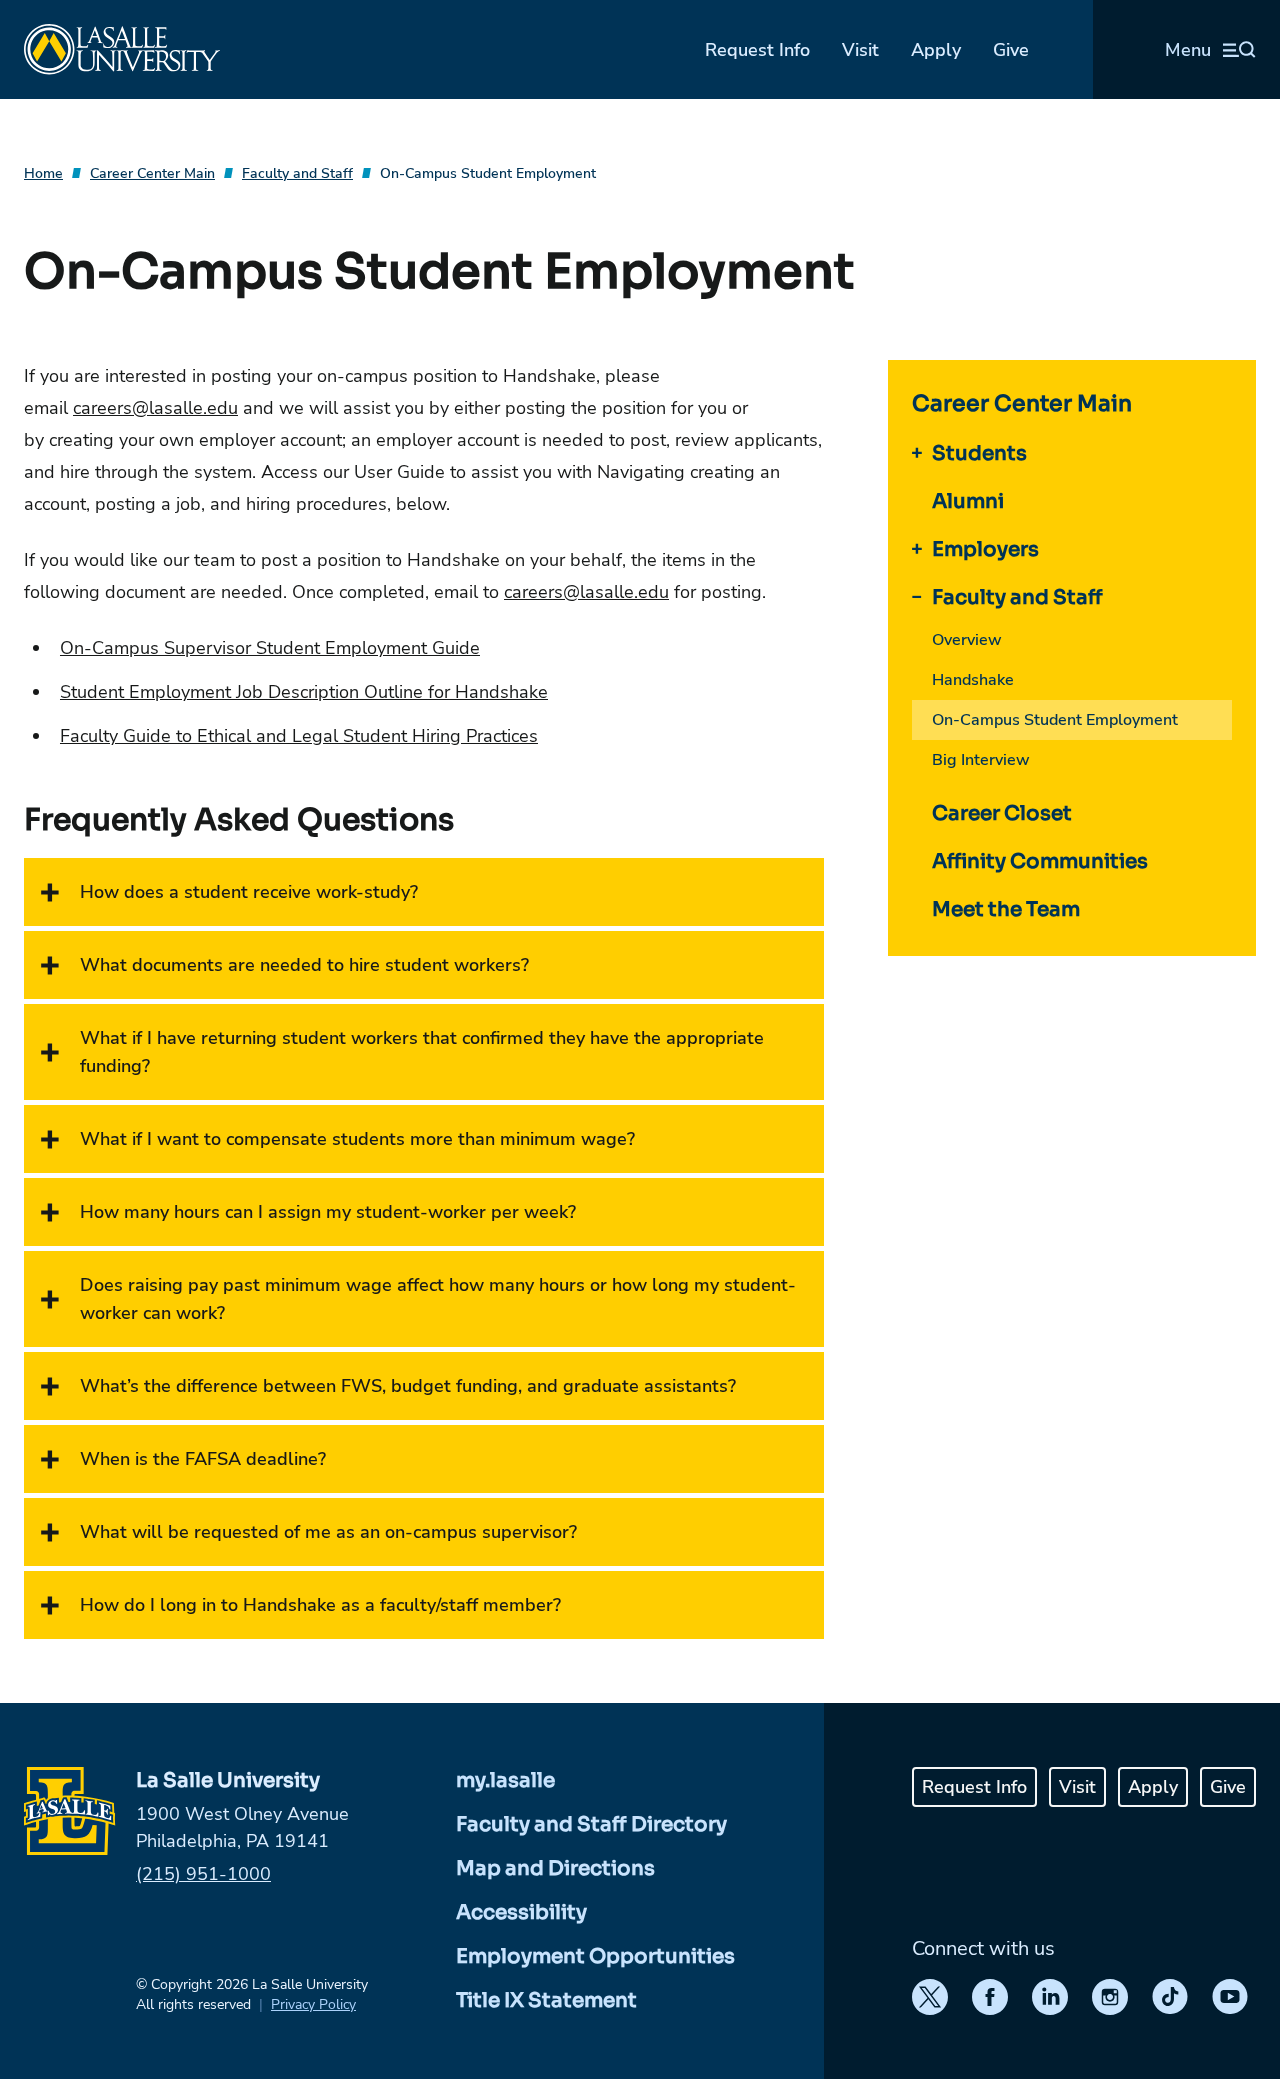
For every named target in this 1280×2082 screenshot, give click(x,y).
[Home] (122, 49)
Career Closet (1002, 813)
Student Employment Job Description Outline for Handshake (304, 692)
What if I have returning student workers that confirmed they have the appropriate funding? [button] (422, 1052)
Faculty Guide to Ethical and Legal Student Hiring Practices (299, 736)
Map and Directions (555, 1868)
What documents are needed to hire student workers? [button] (304, 965)
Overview (967, 640)
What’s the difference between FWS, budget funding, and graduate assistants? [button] (408, 1386)
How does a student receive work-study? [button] (249, 892)
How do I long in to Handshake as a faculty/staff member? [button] (320, 1605)
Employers (985, 549)
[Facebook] (990, 1997)
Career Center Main (152, 173)
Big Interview (981, 760)
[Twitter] (930, 1997)
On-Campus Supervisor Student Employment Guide (270, 648)
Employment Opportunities (595, 1956)
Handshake (973, 680)
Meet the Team (1006, 909)
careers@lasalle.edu (155, 408)
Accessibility (521, 1912)
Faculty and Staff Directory (591, 1824)
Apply (936, 50)
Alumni (968, 501)
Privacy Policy (313, 2004)
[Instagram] (1110, 1997)
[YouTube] (1230, 1997)
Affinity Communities (1040, 861)
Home (43, 173)
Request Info (757, 50)
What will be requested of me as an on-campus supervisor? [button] (328, 1532)
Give (1011, 50)
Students (979, 453)
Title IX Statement (546, 2000)
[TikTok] (1170, 1997)
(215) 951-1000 (203, 1874)
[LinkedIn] (1050, 1997)
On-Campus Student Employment (488, 173)
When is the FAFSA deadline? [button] (203, 1459)
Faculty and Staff (297, 173)
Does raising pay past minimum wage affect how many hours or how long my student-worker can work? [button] (438, 1299)
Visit (860, 50)
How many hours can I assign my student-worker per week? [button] (328, 1212)
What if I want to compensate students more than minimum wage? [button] (357, 1139)
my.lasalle (505, 1780)
